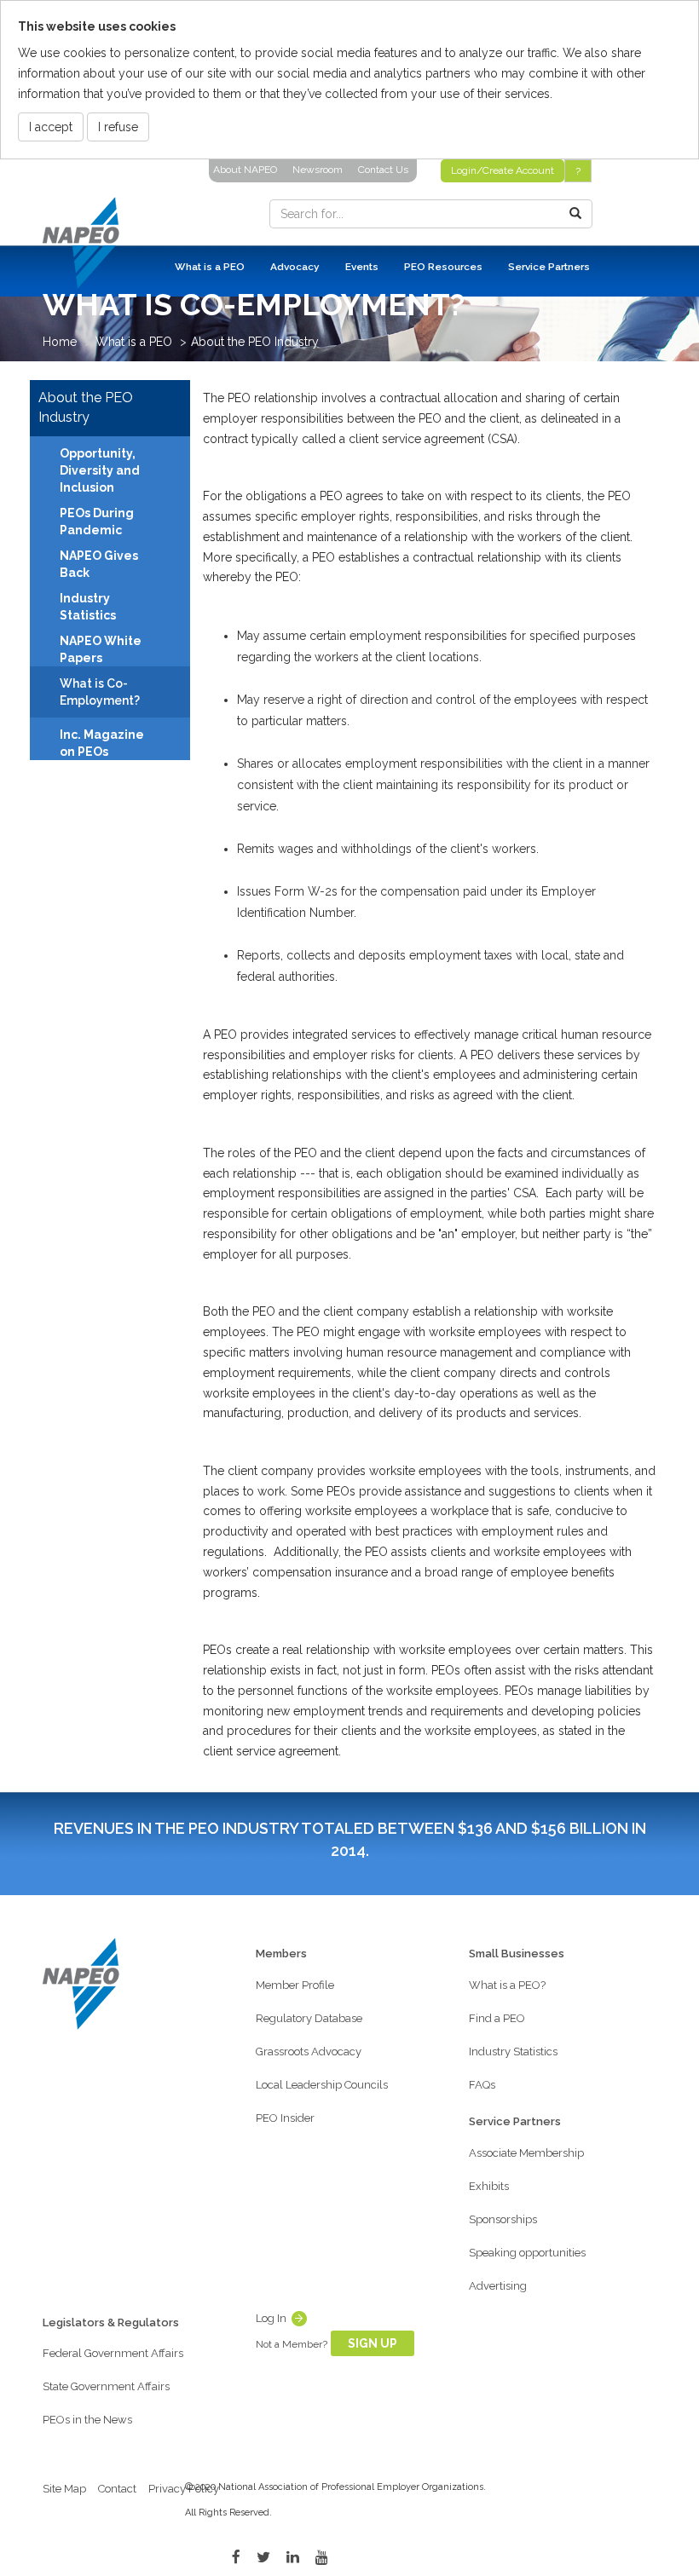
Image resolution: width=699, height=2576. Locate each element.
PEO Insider (285, 2118)
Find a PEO (497, 2018)
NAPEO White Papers (101, 649)
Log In (271, 2318)
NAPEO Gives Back (99, 564)
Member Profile (295, 1985)
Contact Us (383, 170)
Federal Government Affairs (113, 2353)
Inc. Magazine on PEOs (102, 743)
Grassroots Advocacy (309, 2052)
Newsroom (318, 170)
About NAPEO (245, 170)
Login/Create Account (503, 170)
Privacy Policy (184, 2489)
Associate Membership (526, 2153)
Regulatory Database (309, 2018)
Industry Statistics (88, 607)
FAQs (482, 2085)
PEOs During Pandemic (97, 522)
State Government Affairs (106, 2386)
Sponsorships (503, 2219)
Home (60, 342)
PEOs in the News (87, 2420)
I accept (51, 127)
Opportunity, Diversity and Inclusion (100, 470)
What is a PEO (134, 342)
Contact (117, 2489)
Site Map (64, 2489)
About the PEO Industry (255, 342)
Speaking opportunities (527, 2253)
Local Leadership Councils (322, 2085)
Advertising (498, 2286)
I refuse (118, 127)
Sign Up (373, 2343)
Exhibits (489, 2186)
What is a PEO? (507, 1985)
